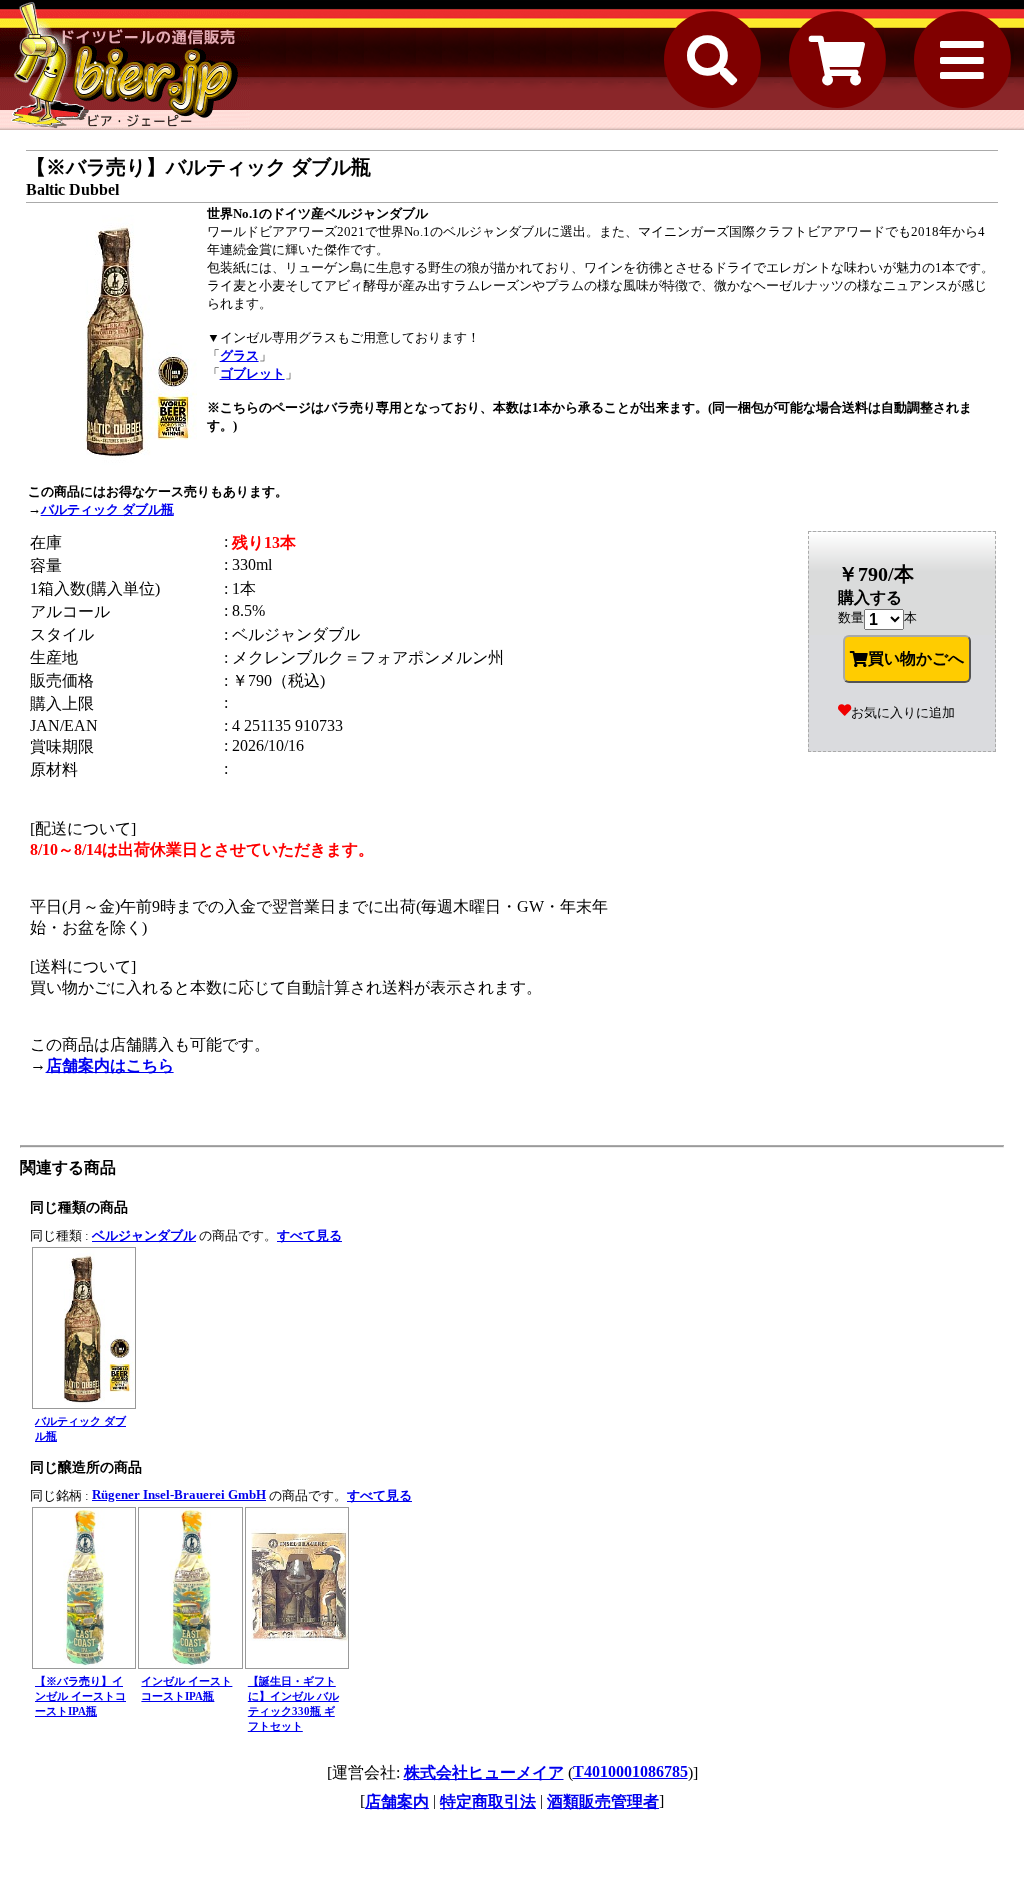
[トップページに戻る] (125, 65)
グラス (239, 355)
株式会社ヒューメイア (484, 1772)
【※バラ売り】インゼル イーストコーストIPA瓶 (80, 1696)
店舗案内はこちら (110, 1065)
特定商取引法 (488, 1801)
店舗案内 (397, 1801)
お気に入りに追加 (903, 712)
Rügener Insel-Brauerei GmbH (179, 1494)
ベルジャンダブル (144, 1235)
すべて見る (309, 1235)
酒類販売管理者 (603, 1801)
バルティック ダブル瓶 (107, 509)
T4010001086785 (630, 1771)
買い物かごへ (916, 658)
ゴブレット (252, 373)
